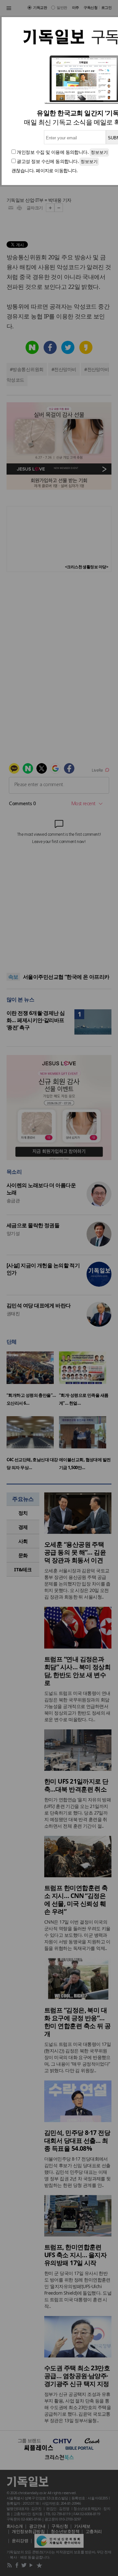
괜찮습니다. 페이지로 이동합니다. (45, 170)
